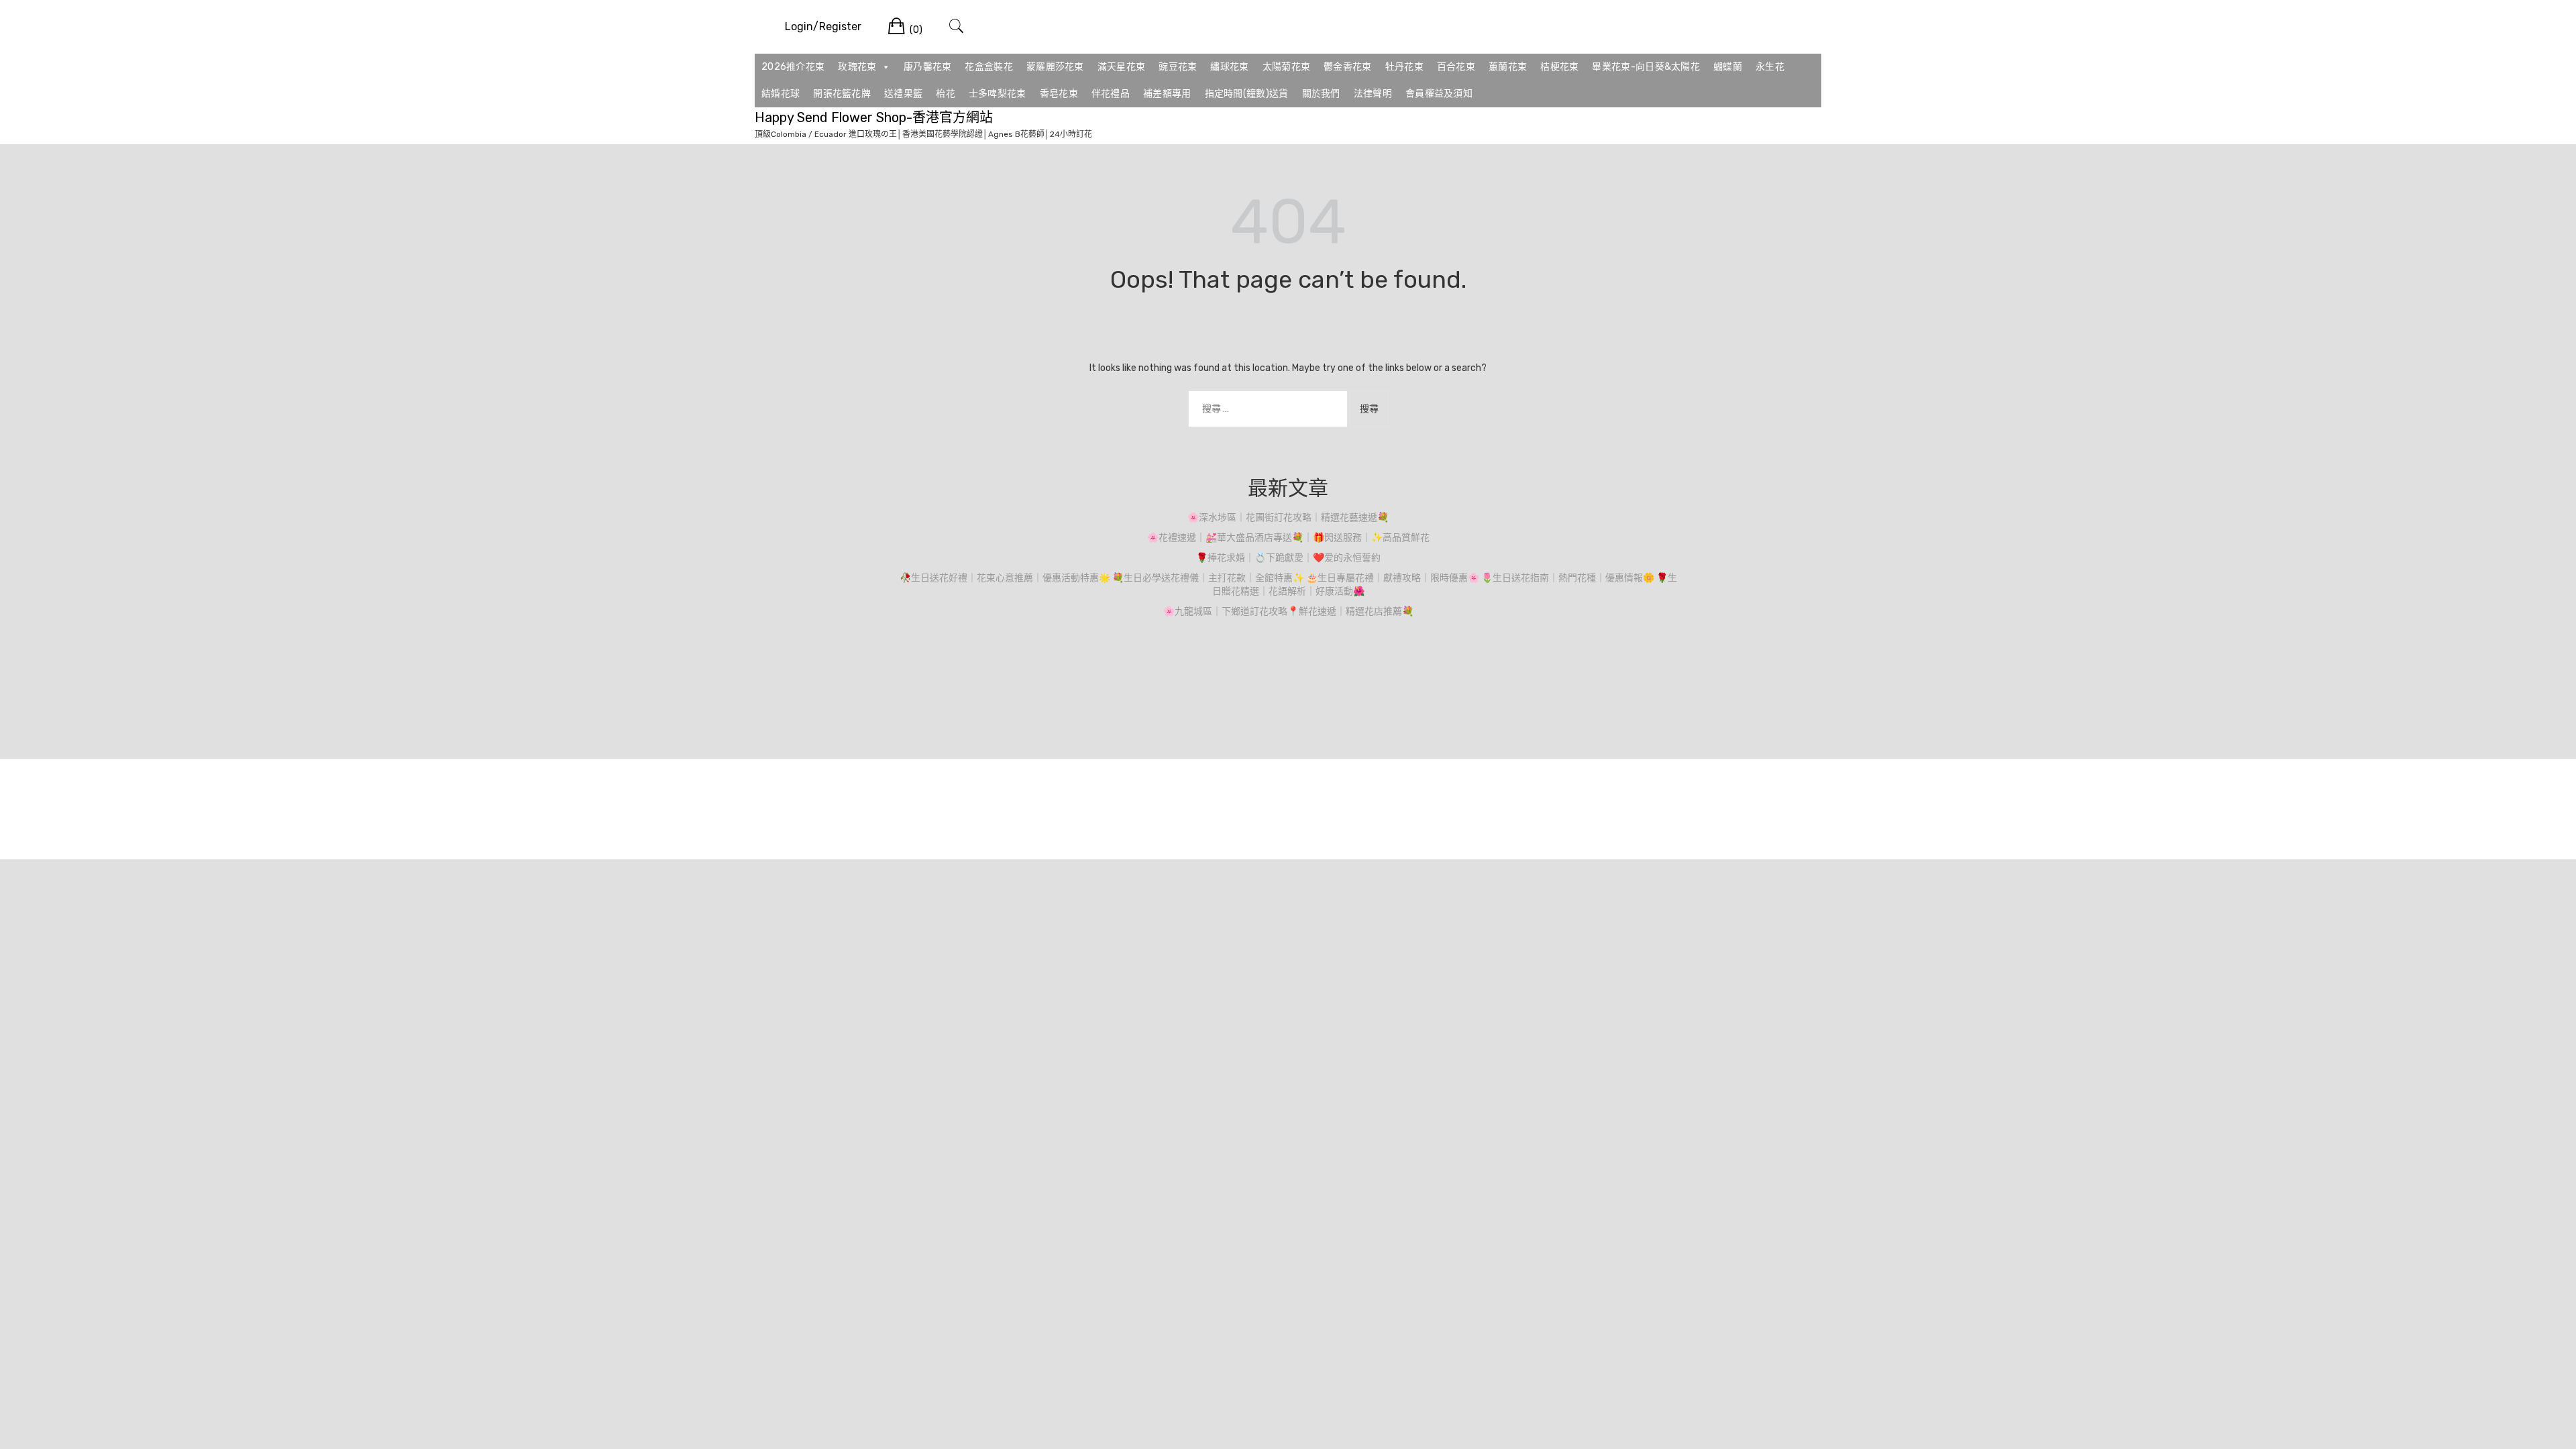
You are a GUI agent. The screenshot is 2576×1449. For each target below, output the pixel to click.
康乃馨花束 (928, 67)
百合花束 (1456, 67)
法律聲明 (1373, 94)
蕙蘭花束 (1508, 67)
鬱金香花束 (1348, 67)
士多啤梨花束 (998, 94)
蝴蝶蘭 (1728, 67)
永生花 (1770, 67)
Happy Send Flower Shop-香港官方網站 (874, 117)
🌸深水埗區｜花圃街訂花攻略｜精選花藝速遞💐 (1288, 518)
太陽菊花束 (1287, 67)
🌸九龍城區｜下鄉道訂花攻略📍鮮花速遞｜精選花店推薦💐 (1288, 611)
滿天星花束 (1122, 67)
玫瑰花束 (857, 67)
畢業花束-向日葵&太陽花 (1646, 67)
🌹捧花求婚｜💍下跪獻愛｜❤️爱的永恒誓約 (1288, 558)
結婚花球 (781, 94)
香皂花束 (1059, 94)
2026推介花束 (793, 67)
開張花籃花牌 (842, 94)
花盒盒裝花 (989, 67)
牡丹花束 (1404, 67)
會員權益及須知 (1439, 94)
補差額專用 (1167, 94)
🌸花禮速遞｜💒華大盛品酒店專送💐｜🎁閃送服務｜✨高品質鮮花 (1288, 538)
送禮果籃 (903, 94)
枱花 (946, 94)
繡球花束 (1229, 67)
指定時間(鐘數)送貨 (1247, 94)
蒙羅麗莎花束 (1055, 67)
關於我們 (1321, 94)
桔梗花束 (1559, 67)
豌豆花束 (1178, 67)
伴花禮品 (1111, 94)
